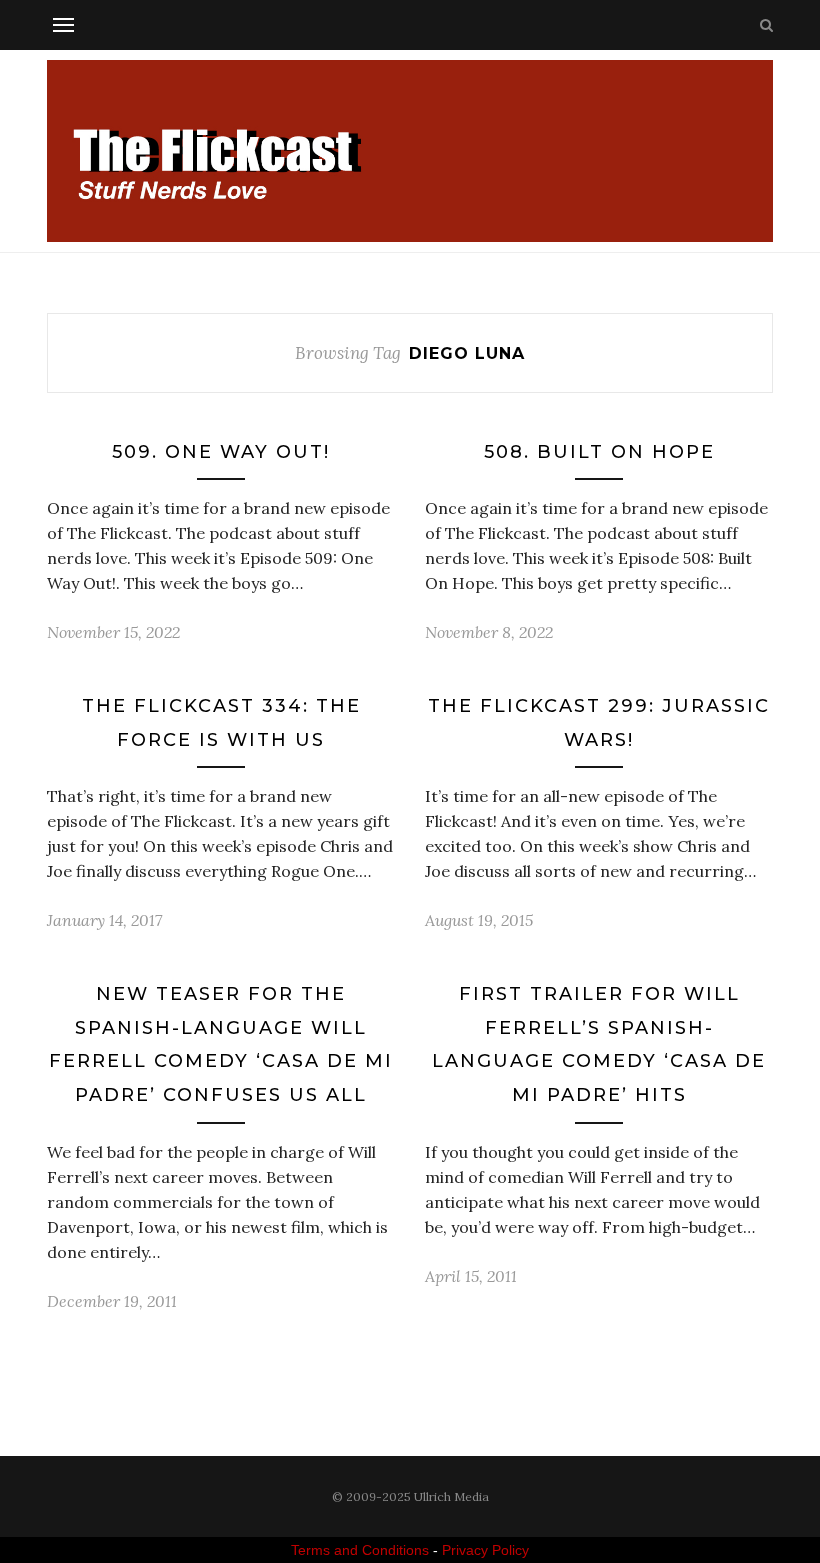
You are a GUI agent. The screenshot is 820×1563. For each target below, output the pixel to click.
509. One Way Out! (221, 452)
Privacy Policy (485, 1550)
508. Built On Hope (599, 452)
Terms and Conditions (360, 1550)
